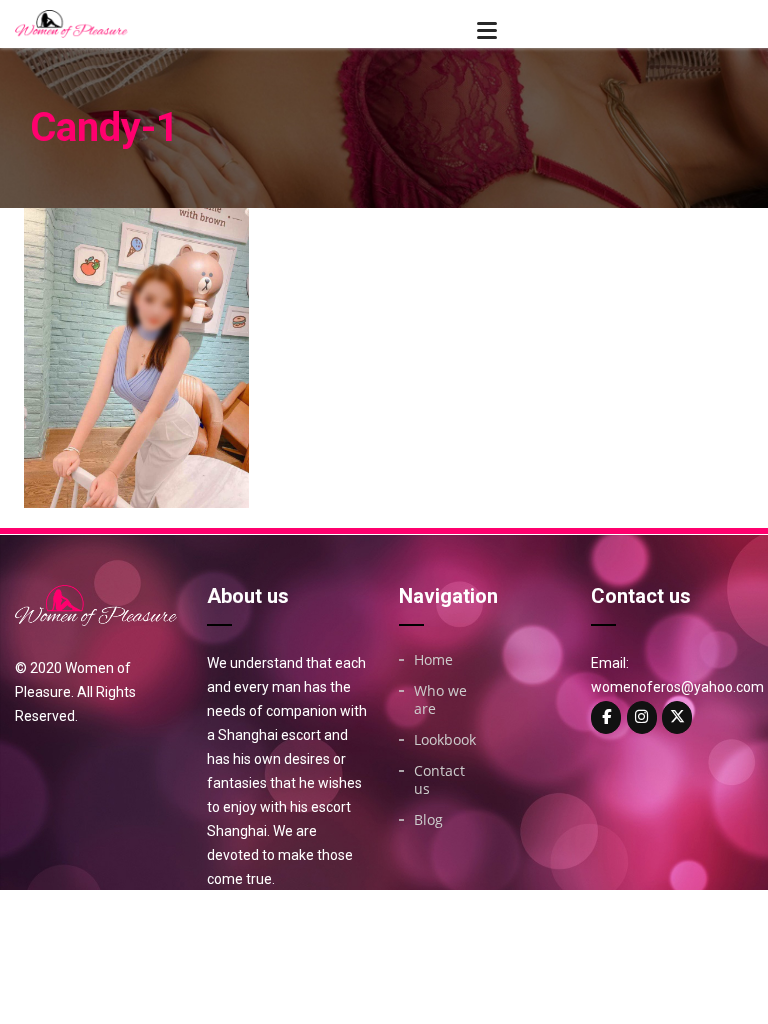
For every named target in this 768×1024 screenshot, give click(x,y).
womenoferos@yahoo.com (677, 687)
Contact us (439, 780)
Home (433, 660)
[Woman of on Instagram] (642, 717)
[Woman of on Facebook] (606, 717)
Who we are (440, 700)
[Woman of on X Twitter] (677, 717)
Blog (428, 820)
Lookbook (445, 740)
